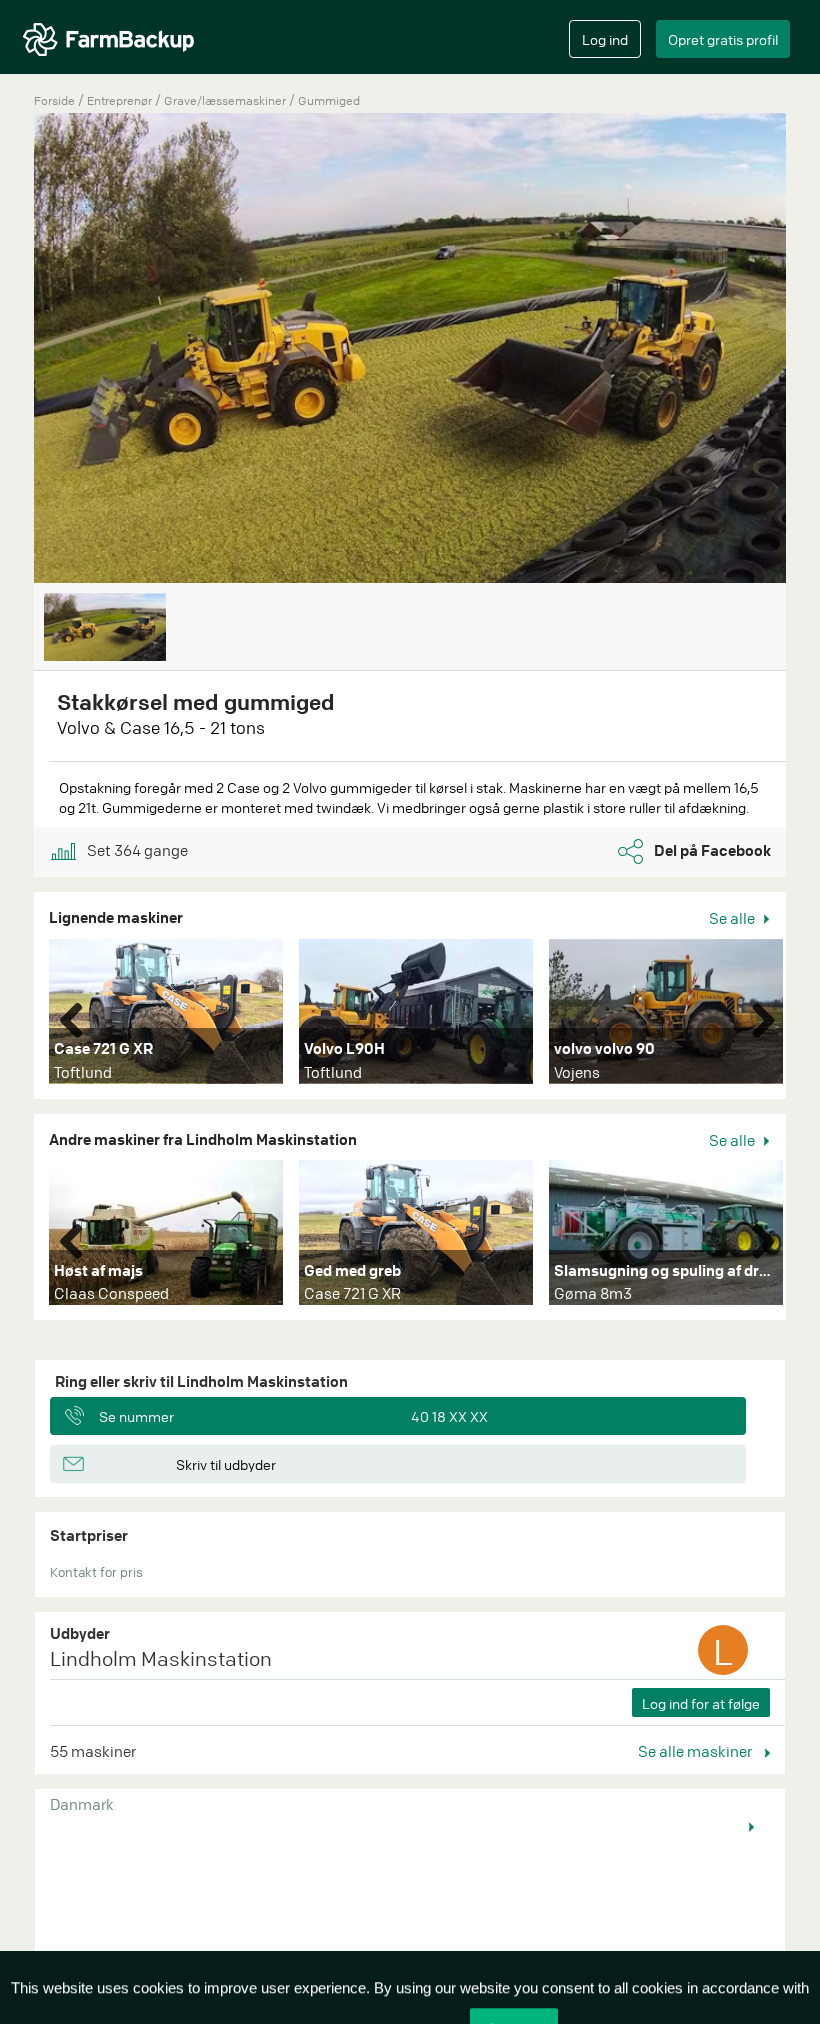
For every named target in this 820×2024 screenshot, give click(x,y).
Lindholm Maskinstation (161, 1658)
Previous (79, 1016)
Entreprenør (121, 100)
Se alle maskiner (696, 1751)
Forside (54, 100)
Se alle (733, 918)
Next (756, 1016)
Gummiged (329, 100)
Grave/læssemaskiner (226, 100)
